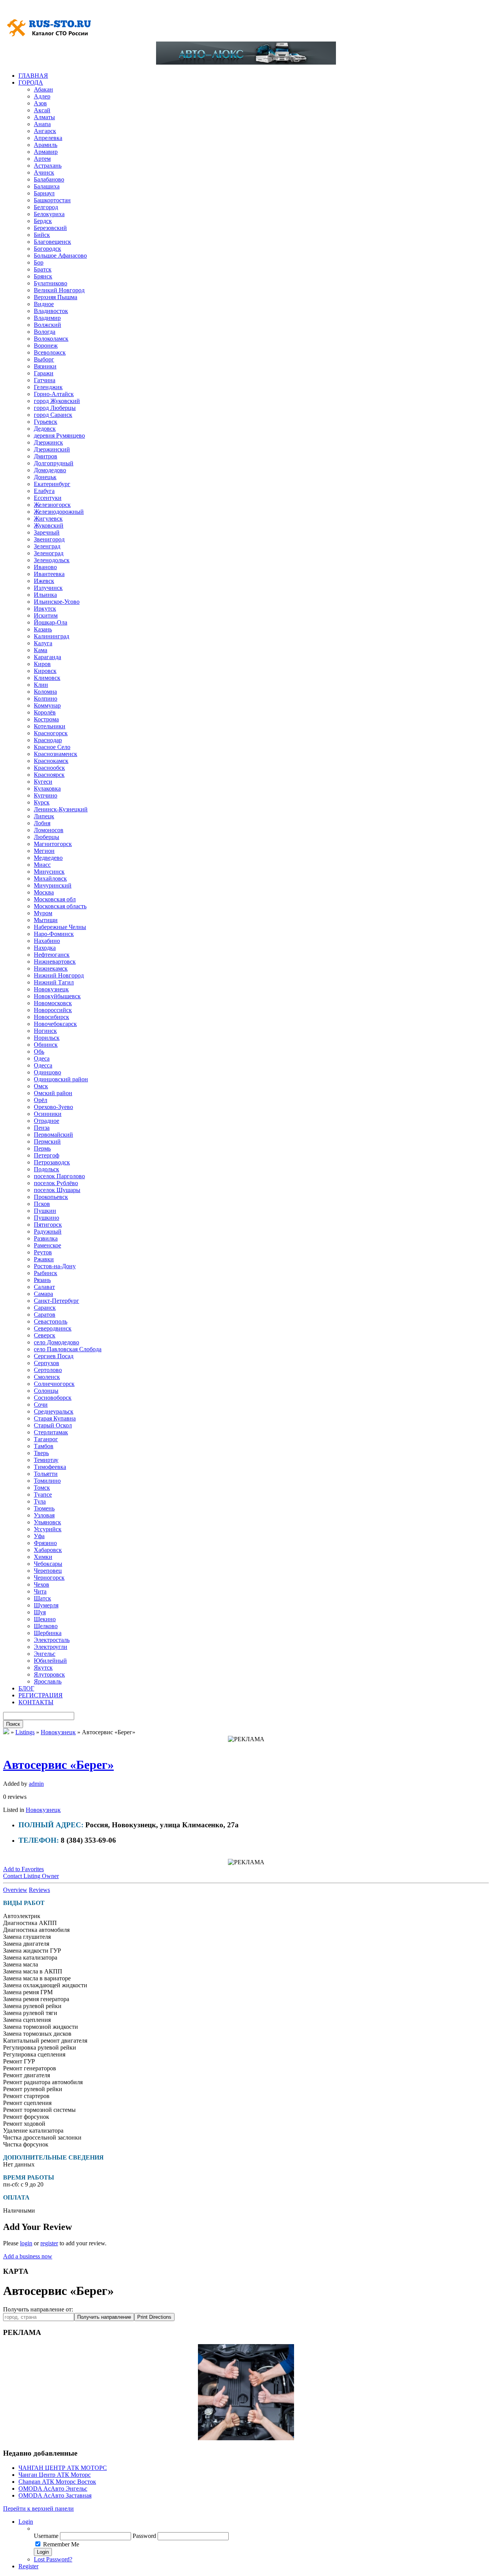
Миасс (42, 865)
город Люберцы (55, 408)
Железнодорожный (59, 512)
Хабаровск (48, 1550)
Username (46, 2536)
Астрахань (48, 166)
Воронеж (46, 346)
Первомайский (53, 1135)
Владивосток (51, 311)
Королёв (45, 712)
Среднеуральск (54, 1411)
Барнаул (44, 193)
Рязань (42, 1280)
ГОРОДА (31, 82)
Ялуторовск (49, 1674)
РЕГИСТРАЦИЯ (41, 1695)
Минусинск (49, 872)
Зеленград (47, 546)
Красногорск (51, 733)
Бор (39, 262)
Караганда (47, 657)
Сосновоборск (53, 1398)
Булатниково (51, 283)
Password (144, 2536)
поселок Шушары (57, 1190)
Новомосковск (53, 1003)
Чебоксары (48, 1564)
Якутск (43, 1668)
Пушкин (45, 1211)
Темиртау (46, 1460)
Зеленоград (49, 553)
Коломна (45, 692)
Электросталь (52, 1640)
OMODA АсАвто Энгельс (53, 2489)
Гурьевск (46, 422)
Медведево (48, 858)
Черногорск (49, 1578)
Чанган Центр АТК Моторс (55, 2475)
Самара (43, 1294)
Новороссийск (53, 1010)
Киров (42, 664)
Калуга (43, 643)
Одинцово (47, 1072)
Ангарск (45, 131)
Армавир (46, 152)
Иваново (45, 567)
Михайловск (50, 878)
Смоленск (47, 1377)
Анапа (42, 124)
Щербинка (48, 1633)
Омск (41, 1086)
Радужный (48, 1231)
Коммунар (47, 705)
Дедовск (45, 429)
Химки (43, 1557)
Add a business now (28, 2256)
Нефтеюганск (52, 955)
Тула (40, 1501)
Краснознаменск (56, 754)
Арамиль (46, 145)
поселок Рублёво (56, 1183)
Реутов (43, 1252)
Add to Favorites (23, 1869)
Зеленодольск (52, 560)
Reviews (39, 1890)
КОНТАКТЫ (36, 1702)
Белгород (46, 207)
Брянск (43, 276)
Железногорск (52, 505)
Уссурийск (48, 1529)
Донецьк (45, 477)
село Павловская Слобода (68, 1349)
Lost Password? (53, 2559)
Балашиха (47, 186)
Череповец (48, 1571)
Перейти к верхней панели (38, 2509)
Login (26, 2522)
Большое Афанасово (60, 256)
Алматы (44, 117)
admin (36, 1784)
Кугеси (43, 782)
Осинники (48, 1114)
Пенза (42, 1128)
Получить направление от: (38, 2309)
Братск (43, 269)
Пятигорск (48, 1225)
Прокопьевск (51, 1197)
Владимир (47, 318)
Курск (42, 802)
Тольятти (46, 1474)
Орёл (41, 1100)
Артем (42, 159)
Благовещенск (52, 242)
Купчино (46, 795)
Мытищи (46, 920)
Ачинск (44, 172)
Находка (45, 948)
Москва (44, 892)
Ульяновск (47, 1522)
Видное (44, 304)
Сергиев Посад (54, 1356)
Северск (45, 1335)
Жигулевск (48, 519)
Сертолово (48, 1370)
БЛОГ (26, 1688)
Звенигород (49, 539)
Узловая (44, 1515)
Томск (42, 1488)
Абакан (43, 89)
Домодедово (50, 470)
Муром (43, 913)
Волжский (47, 325)
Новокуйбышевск (57, 996)
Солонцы (46, 1391)
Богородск (47, 249)
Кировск (45, 671)
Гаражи (44, 373)
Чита (40, 1591)
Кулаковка (47, 788)
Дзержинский (52, 449)
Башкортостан (52, 200)
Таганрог (46, 1439)
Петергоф (47, 1155)
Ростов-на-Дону (55, 1266)
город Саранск (53, 415)
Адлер (42, 96)
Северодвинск (53, 1328)
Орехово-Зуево (53, 1107)
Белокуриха (49, 214)
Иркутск (45, 609)
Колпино (46, 699)
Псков (42, 1204)
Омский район (53, 1093)
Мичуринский (53, 885)
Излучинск (48, 588)
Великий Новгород (59, 290)
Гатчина (45, 380)
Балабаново (49, 179)
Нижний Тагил (54, 982)
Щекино (45, 1619)
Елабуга (44, 491)
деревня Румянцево (59, 435)
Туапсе (43, 1494)
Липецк (44, 816)
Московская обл (55, 899)
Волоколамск (51, 339)
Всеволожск (50, 352)
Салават (44, 1287)
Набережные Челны (60, 927)
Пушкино (47, 1218)
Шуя (40, 1612)
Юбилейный (50, 1661)
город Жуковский (57, 401)
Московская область (60, 906)
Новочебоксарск (55, 1024)
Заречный (47, 532)
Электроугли (51, 1647)
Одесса (43, 1065)
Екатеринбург (52, 484)
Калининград (52, 636)
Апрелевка (48, 138)
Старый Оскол (53, 1425)
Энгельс (45, 1654)
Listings (25, 1732)
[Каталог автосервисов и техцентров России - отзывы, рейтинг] (6, 1732)
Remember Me (61, 2544)
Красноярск (49, 775)
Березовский (50, 228)
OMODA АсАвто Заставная (55, 2495)
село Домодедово (57, 1342)
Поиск (13, 1724)
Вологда (45, 332)
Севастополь (51, 1321)
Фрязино (45, 1543)
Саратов (45, 1315)
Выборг (44, 359)
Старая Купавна (55, 1418)
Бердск (43, 221)
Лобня (42, 823)
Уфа (39, 1536)
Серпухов (47, 1363)
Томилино (47, 1481)
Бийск (42, 235)
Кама (41, 650)
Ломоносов (49, 830)
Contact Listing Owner (31, 1876)
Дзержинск (48, 442)
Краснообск (49, 768)
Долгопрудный (54, 463)
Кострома (46, 719)
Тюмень (44, 1508)
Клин (41, 685)
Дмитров (46, 456)
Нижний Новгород (59, 975)
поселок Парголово (59, 1176)
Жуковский (49, 525)
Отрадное (47, 1121)
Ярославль (48, 1681)
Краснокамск (51, 761)
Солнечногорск (54, 1384)
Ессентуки (48, 498)
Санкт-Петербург (57, 1301)
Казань (43, 629)
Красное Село (52, 747)
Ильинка (45, 595)
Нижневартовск (55, 962)
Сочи (41, 1405)
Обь (39, 1052)
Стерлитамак (51, 1432)
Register (28, 2566)
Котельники (50, 726)
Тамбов (44, 1446)
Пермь (42, 1148)
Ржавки (44, 1259)
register (49, 2243)
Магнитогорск (53, 844)
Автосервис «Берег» (58, 1765)
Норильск (47, 1038)
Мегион (44, 851)
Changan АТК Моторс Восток (57, 2482)
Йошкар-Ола (51, 622)
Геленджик (48, 387)
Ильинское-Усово (57, 602)
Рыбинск (46, 1273)
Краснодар (48, 740)
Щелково (46, 1626)
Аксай (42, 110)
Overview (15, 1890)
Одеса (42, 1058)
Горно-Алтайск (54, 394)
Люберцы (47, 837)
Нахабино (47, 941)
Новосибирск (52, 1017)
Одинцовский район (61, 1079)
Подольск (47, 1169)
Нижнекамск (51, 968)
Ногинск (45, 1031)
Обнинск (46, 1045)
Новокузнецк (51, 989)
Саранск (45, 1308)
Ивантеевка (49, 574)
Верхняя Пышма (56, 297)
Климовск (47, 678)
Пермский (47, 1141)
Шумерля (46, 1605)
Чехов (42, 1584)
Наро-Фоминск (54, 934)
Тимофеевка (50, 1467)
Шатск (42, 1598)
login (26, 2243)
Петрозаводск (52, 1162)
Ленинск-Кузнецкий (61, 809)
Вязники (45, 366)
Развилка (46, 1238)
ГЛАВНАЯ (33, 76)
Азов (40, 103)
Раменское (47, 1245)
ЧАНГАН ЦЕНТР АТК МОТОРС (63, 2468)
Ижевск (44, 581)
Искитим (46, 615)
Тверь (41, 1453)
